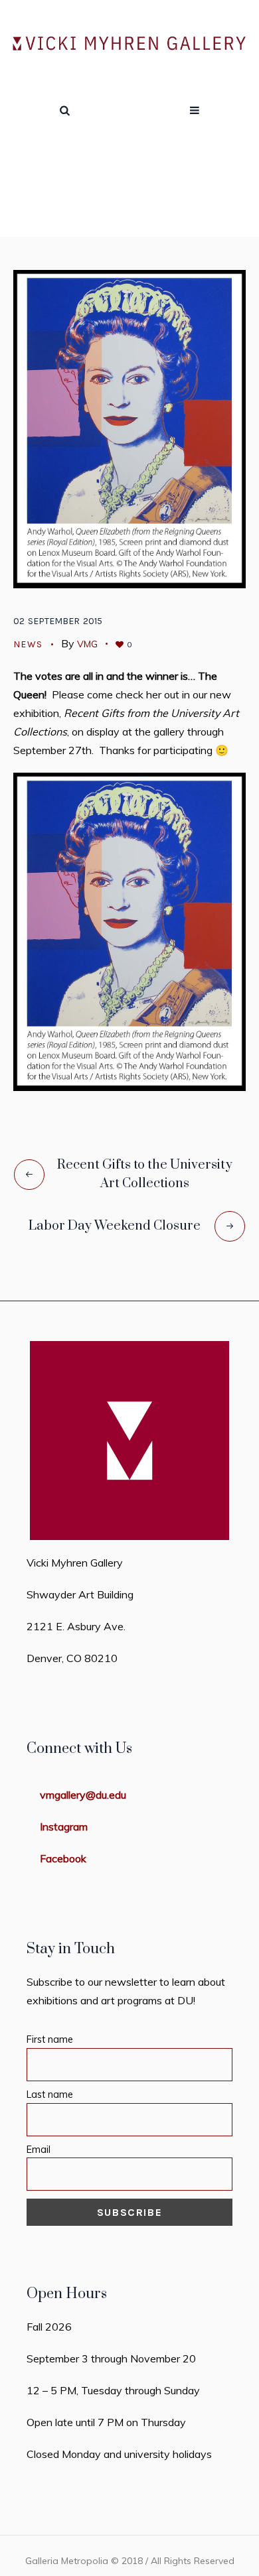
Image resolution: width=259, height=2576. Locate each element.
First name (50, 2039)
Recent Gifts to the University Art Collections (145, 1174)
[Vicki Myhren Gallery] (129, 44)
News (146, 198)
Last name (50, 2094)
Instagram (64, 1827)
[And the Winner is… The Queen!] (129, 428)
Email (39, 2150)
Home (105, 198)
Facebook (63, 1858)
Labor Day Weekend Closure (115, 1226)
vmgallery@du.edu (83, 1795)
